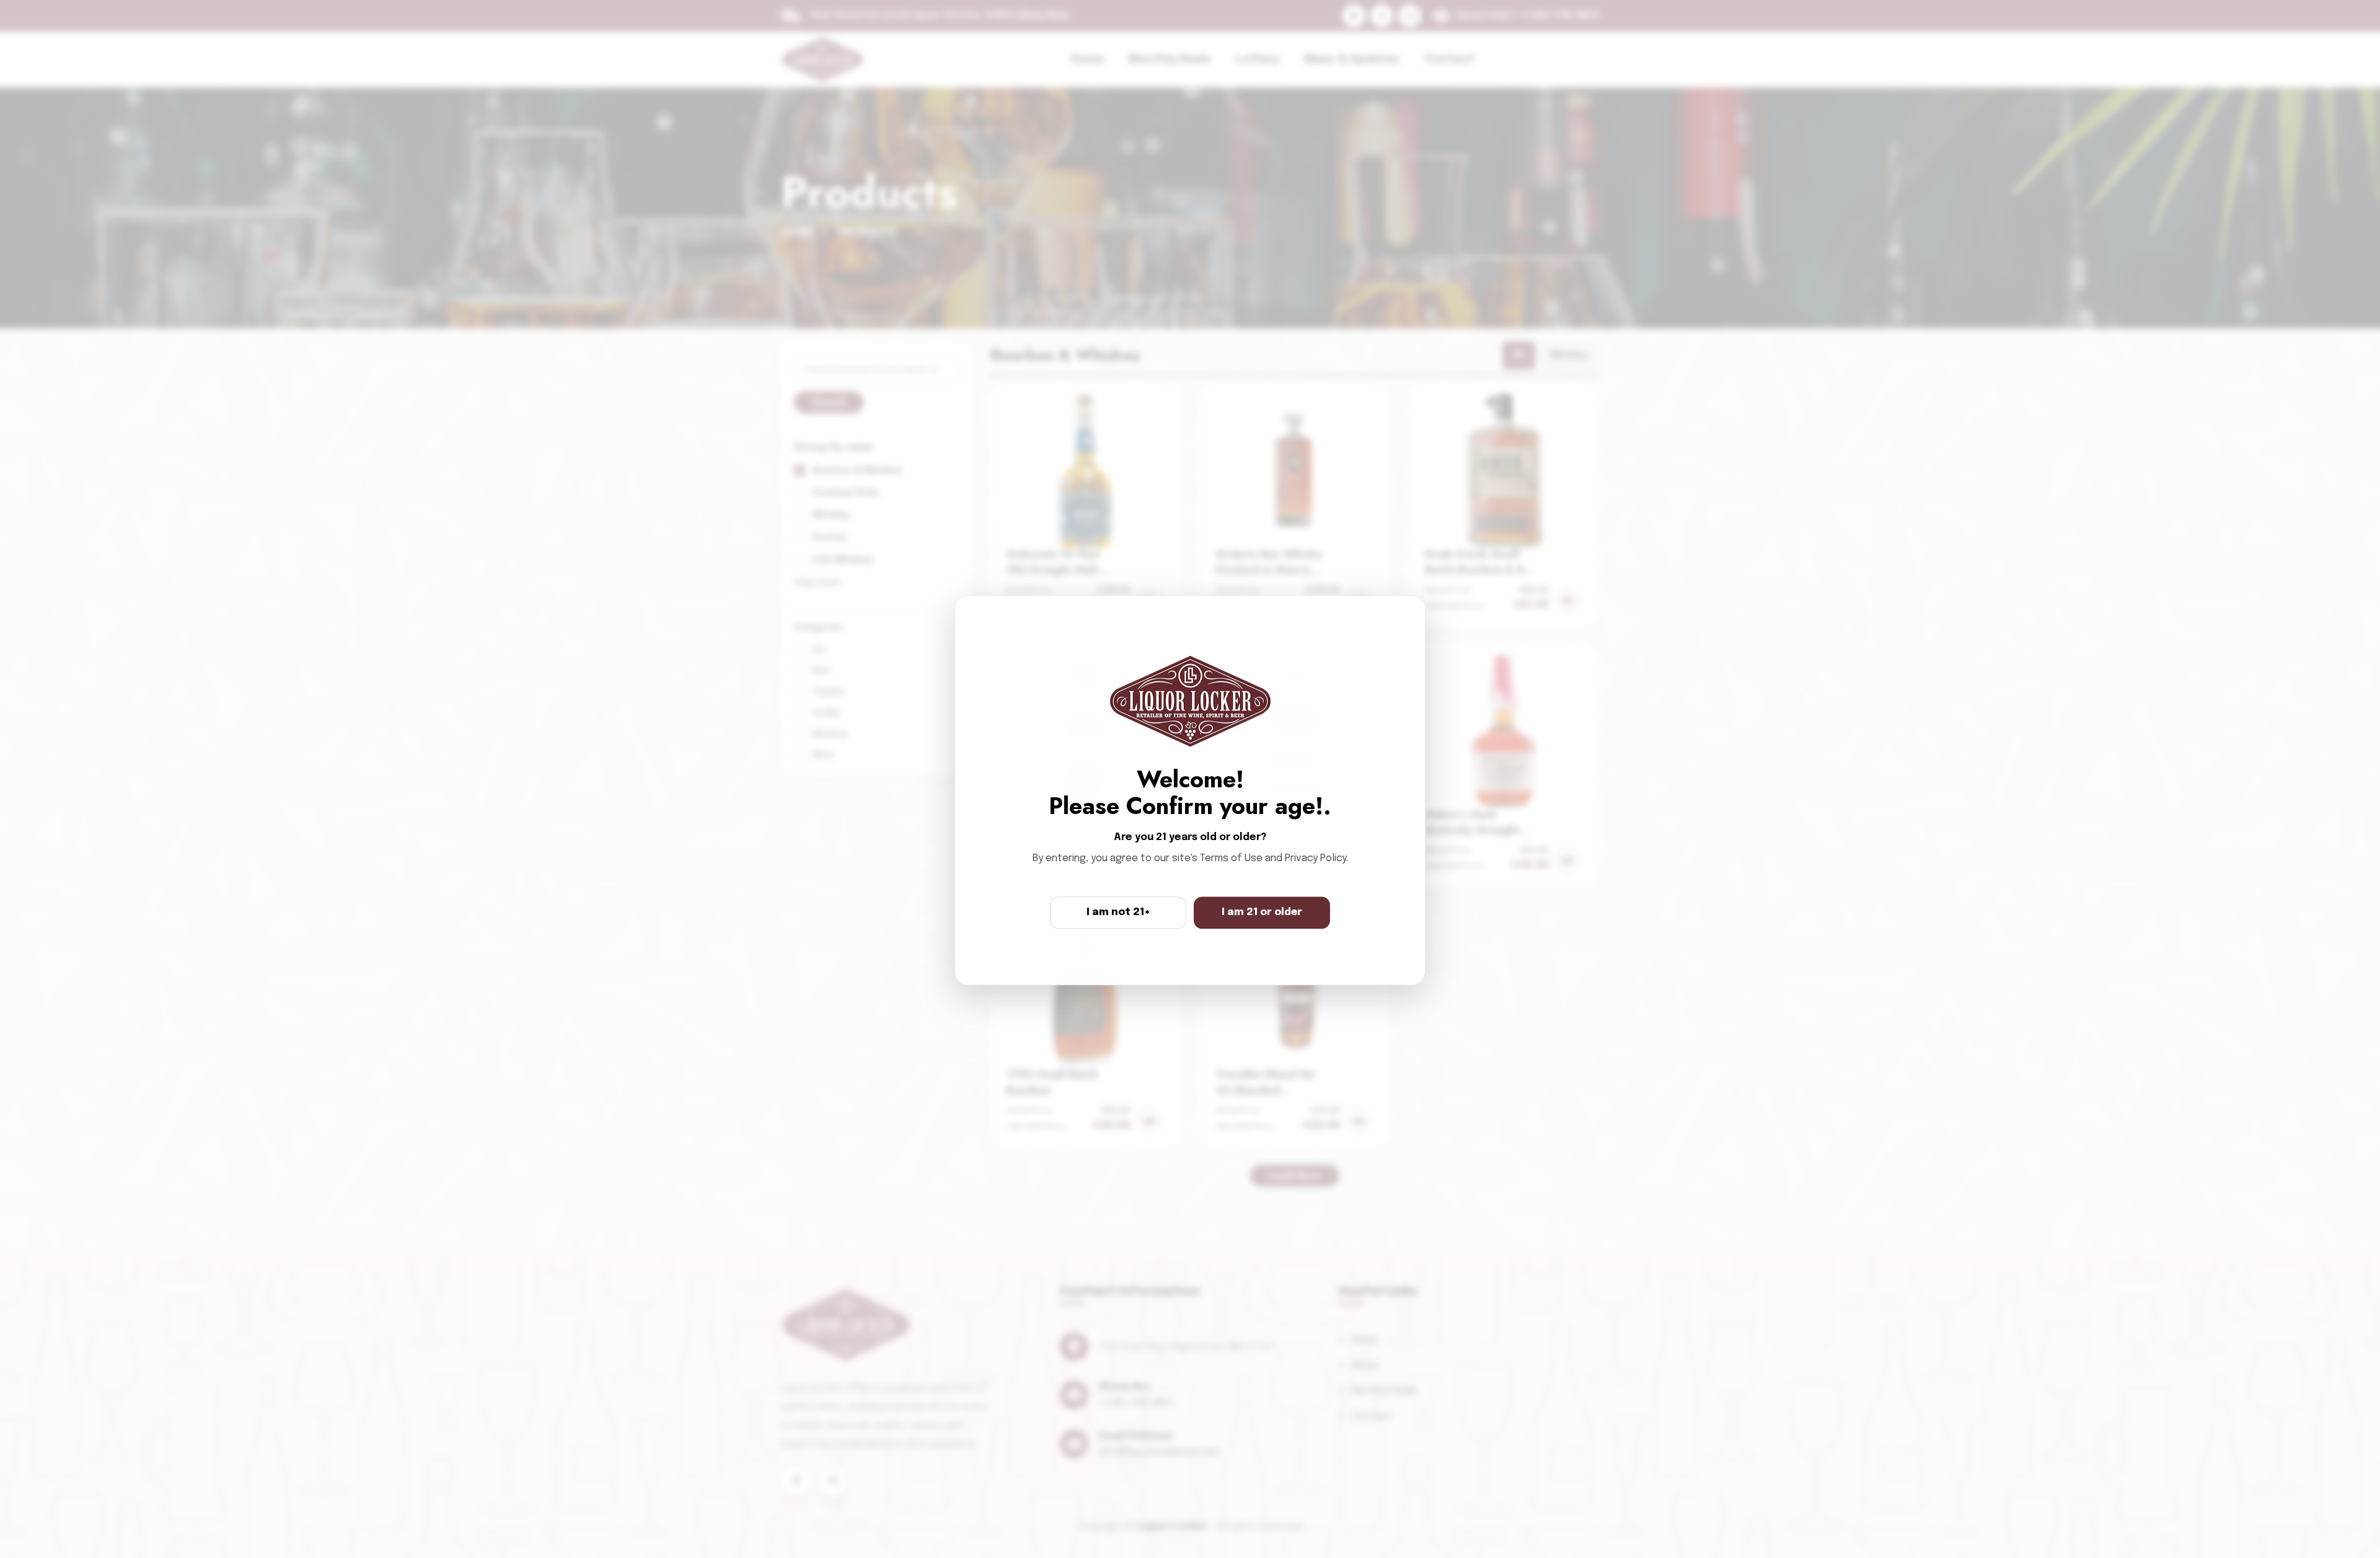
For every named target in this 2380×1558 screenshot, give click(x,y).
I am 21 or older (1262, 912)
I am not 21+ (1118, 912)
